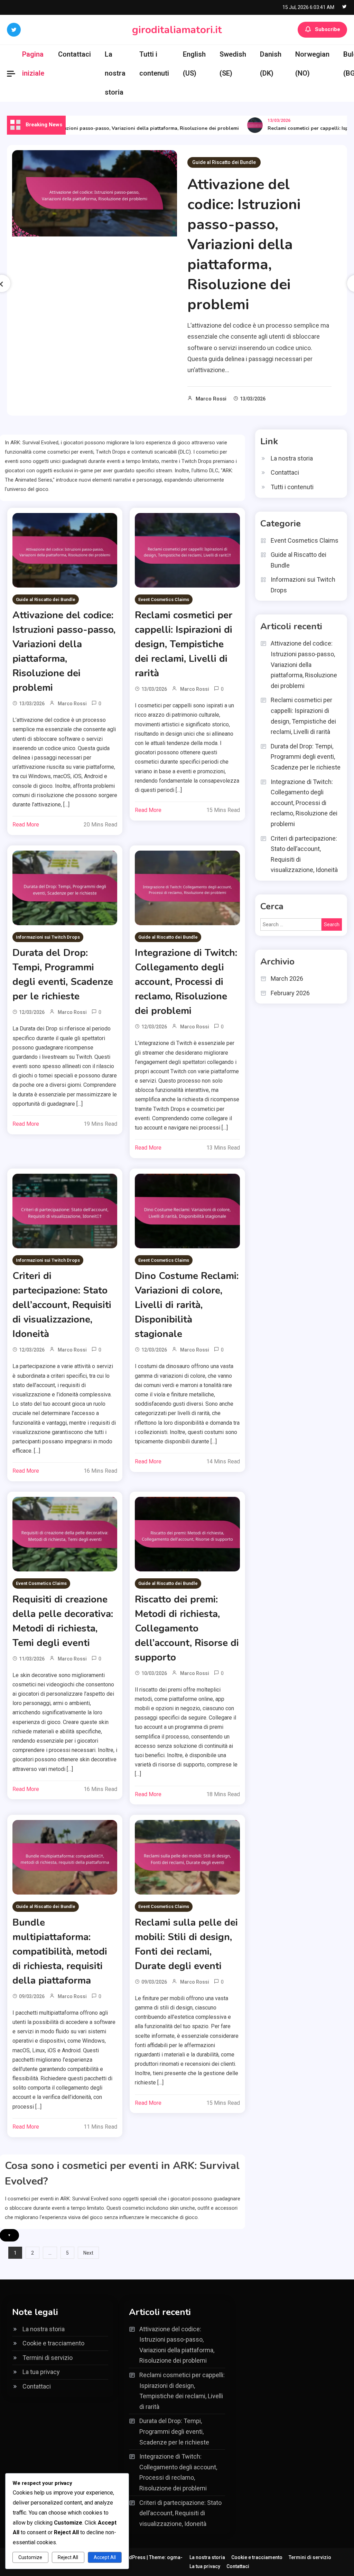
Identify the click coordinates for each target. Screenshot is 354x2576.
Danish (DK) (271, 64)
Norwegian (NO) (312, 64)
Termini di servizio (48, 2358)
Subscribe (328, 29)
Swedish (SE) (233, 64)
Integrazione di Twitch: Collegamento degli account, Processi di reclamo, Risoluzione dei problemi (186, 982)
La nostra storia (115, 73)
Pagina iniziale (33, 64)
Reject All (68, 2557)
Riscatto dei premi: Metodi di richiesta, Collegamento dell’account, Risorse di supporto (187, 1628)
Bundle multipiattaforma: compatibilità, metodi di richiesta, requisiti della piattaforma (60, 1952)
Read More (26, 825)
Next (88, 2253)
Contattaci (74, 54)
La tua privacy (41, 2372)
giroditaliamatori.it (177, 30)
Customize (30, 2557)
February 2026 (290, 993)
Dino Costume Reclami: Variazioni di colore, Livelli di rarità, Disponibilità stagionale (187, 1305)
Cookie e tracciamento (53, 2343)
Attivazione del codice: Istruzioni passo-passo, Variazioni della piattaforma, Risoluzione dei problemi (244, 245)
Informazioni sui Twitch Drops (48, 937)
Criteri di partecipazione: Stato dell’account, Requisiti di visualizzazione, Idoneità (62, 1305)
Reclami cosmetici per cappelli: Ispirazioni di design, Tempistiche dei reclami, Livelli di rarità (184, 644)
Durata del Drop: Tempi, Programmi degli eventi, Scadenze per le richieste (306, 757)
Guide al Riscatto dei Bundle (224, 162)
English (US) (194, 64)
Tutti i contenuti (154, 64)
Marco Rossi (211, 399)
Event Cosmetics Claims (164, 599)
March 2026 (287, 979)
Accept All (105, 2557)
